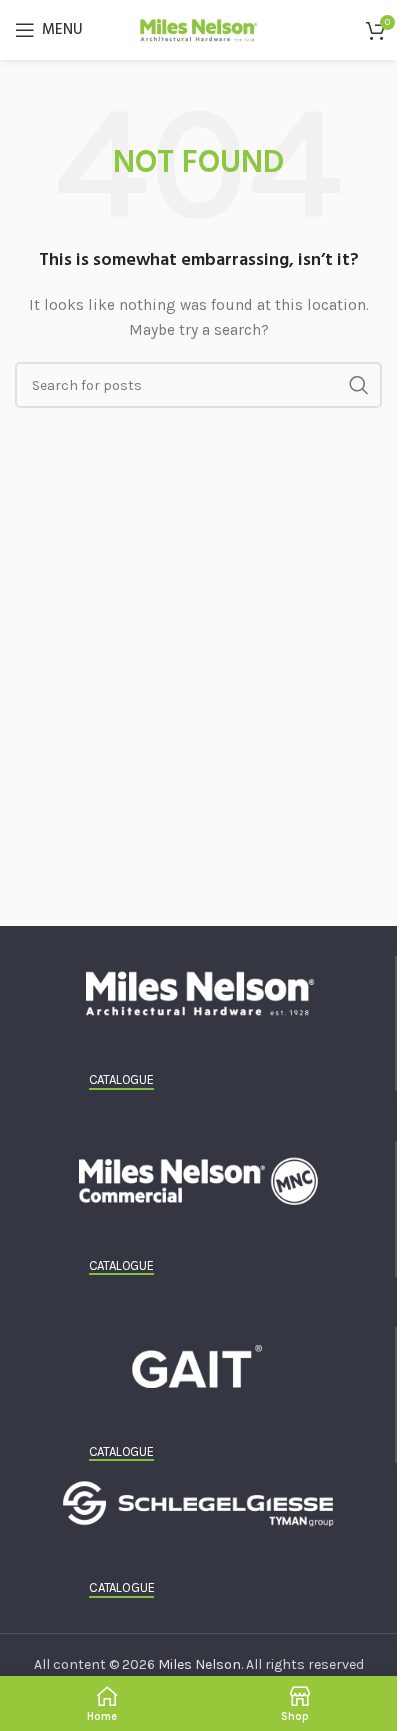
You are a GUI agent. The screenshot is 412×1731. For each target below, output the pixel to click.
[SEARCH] (359, 385)
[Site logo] (199, 28)
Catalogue (121, 1079)
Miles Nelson (199, 1664)
